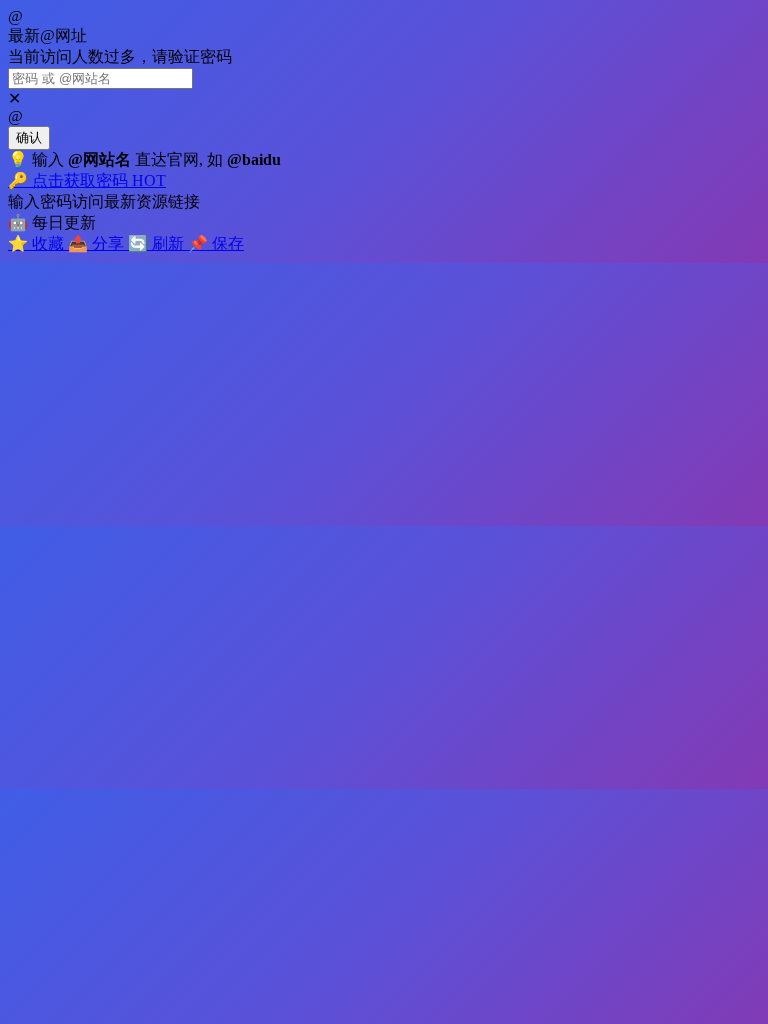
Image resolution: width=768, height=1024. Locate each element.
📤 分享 (98, 243)
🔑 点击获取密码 (87, 180)
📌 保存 (216, 243)
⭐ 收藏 (38, 243)
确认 (29, 137)
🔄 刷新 (158, 243)
